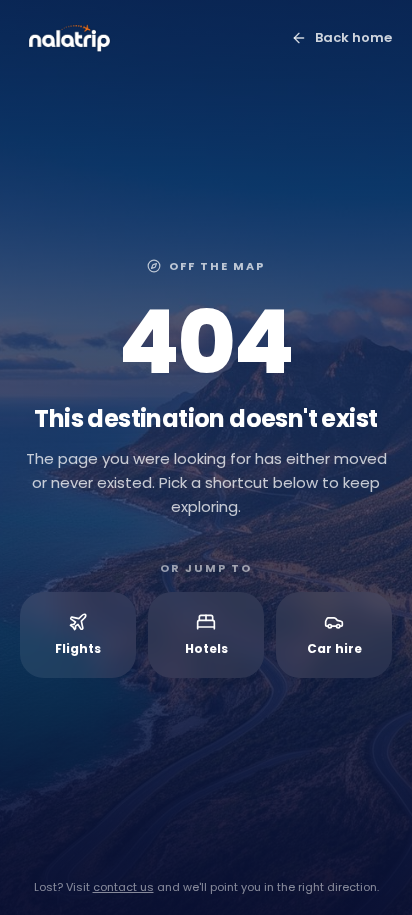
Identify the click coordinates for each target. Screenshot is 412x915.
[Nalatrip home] (69, 38)
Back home (353, 37)
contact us (123, 887)
